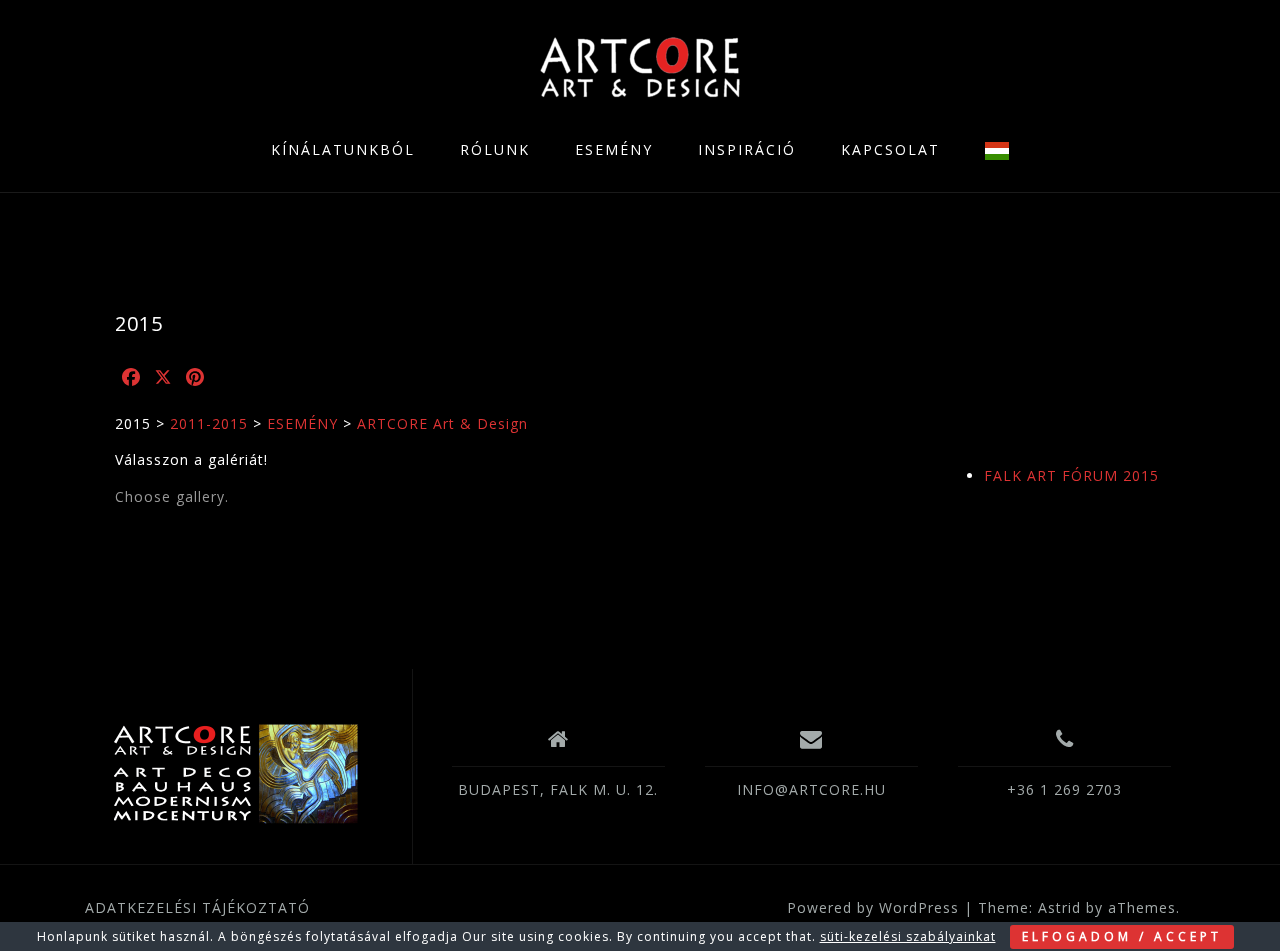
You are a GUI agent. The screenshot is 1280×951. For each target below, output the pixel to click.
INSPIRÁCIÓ (747, 149)
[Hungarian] (997, 150)
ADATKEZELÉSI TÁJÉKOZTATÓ (197, 907)
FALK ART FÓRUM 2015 (1071, 475)
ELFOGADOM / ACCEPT (1122, 936)
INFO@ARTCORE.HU (811, 789)
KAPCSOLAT (890, 149)
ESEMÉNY (614, 149)
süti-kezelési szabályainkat (908, 936)
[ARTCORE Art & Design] (234, 774)
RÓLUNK (495, 149)
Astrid (1059, 907)
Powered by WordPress (873, 907)
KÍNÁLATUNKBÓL (343, 149)
